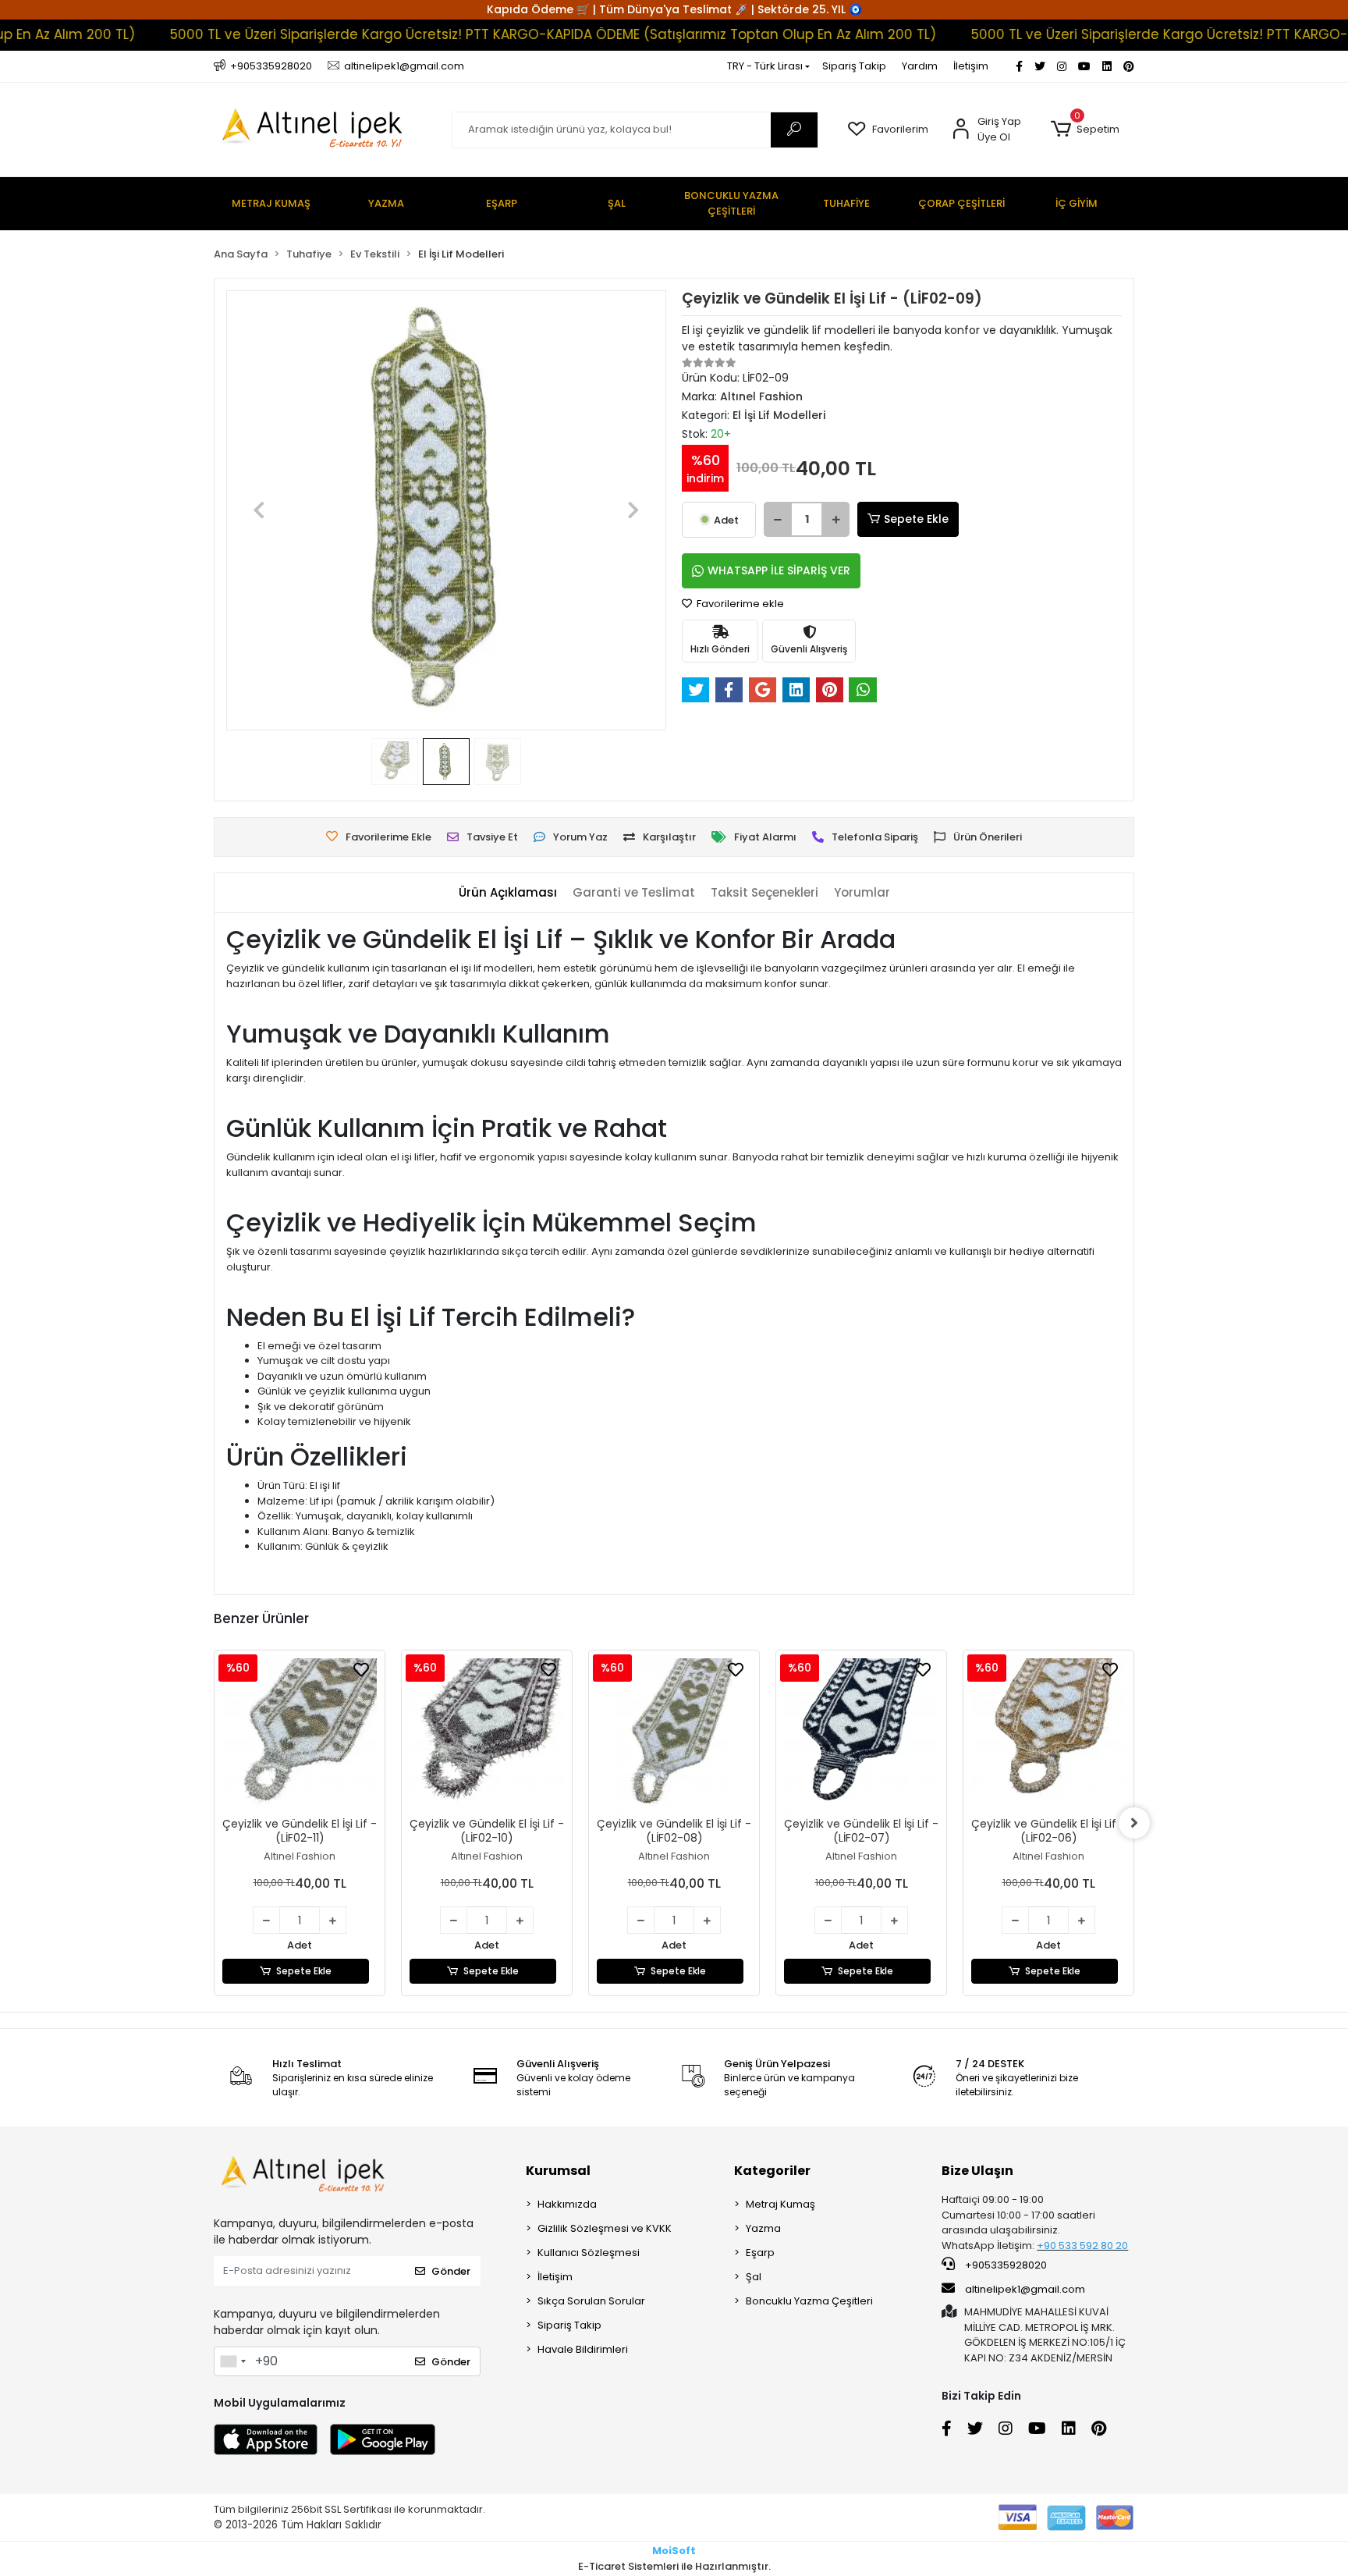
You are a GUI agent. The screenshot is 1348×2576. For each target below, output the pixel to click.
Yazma (763, 2228)
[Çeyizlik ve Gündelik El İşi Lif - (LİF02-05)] (1048, 1736)
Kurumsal (558, 2171)
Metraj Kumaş (780, 2204)
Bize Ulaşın (977, 2171)
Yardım (920, 66)
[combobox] (232, 2361)
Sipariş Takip (854, 66)
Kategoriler (772, 2171)
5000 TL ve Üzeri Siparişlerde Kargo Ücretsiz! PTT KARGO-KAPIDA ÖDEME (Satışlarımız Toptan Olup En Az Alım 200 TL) (474, 34)
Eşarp (760, 2253)
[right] (1134, 1823)
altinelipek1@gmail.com (1025, 2289)
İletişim (971, 66)
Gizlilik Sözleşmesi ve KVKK (605, 2228)
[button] (1085, 130)
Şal (754, 2277)
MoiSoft (674, 2551)
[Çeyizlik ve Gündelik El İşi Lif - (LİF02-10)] (300, 1736)
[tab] (508, 893)
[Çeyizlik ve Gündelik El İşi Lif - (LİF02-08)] (487, 1736)
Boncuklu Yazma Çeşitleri (809, 2301)
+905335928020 (1005, 2265)
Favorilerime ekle (739, 604)
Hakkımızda (567, 2204)
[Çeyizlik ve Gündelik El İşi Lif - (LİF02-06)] (861, 1736)
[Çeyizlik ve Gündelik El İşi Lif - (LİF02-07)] (674, 1736)
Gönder (451, 2271)
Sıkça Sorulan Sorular (591, 2301)
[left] (214, 1823)
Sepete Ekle (916, 519)
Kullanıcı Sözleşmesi (589, 2253)
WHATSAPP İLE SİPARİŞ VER (779, 570)
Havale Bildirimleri (583, 2349)
